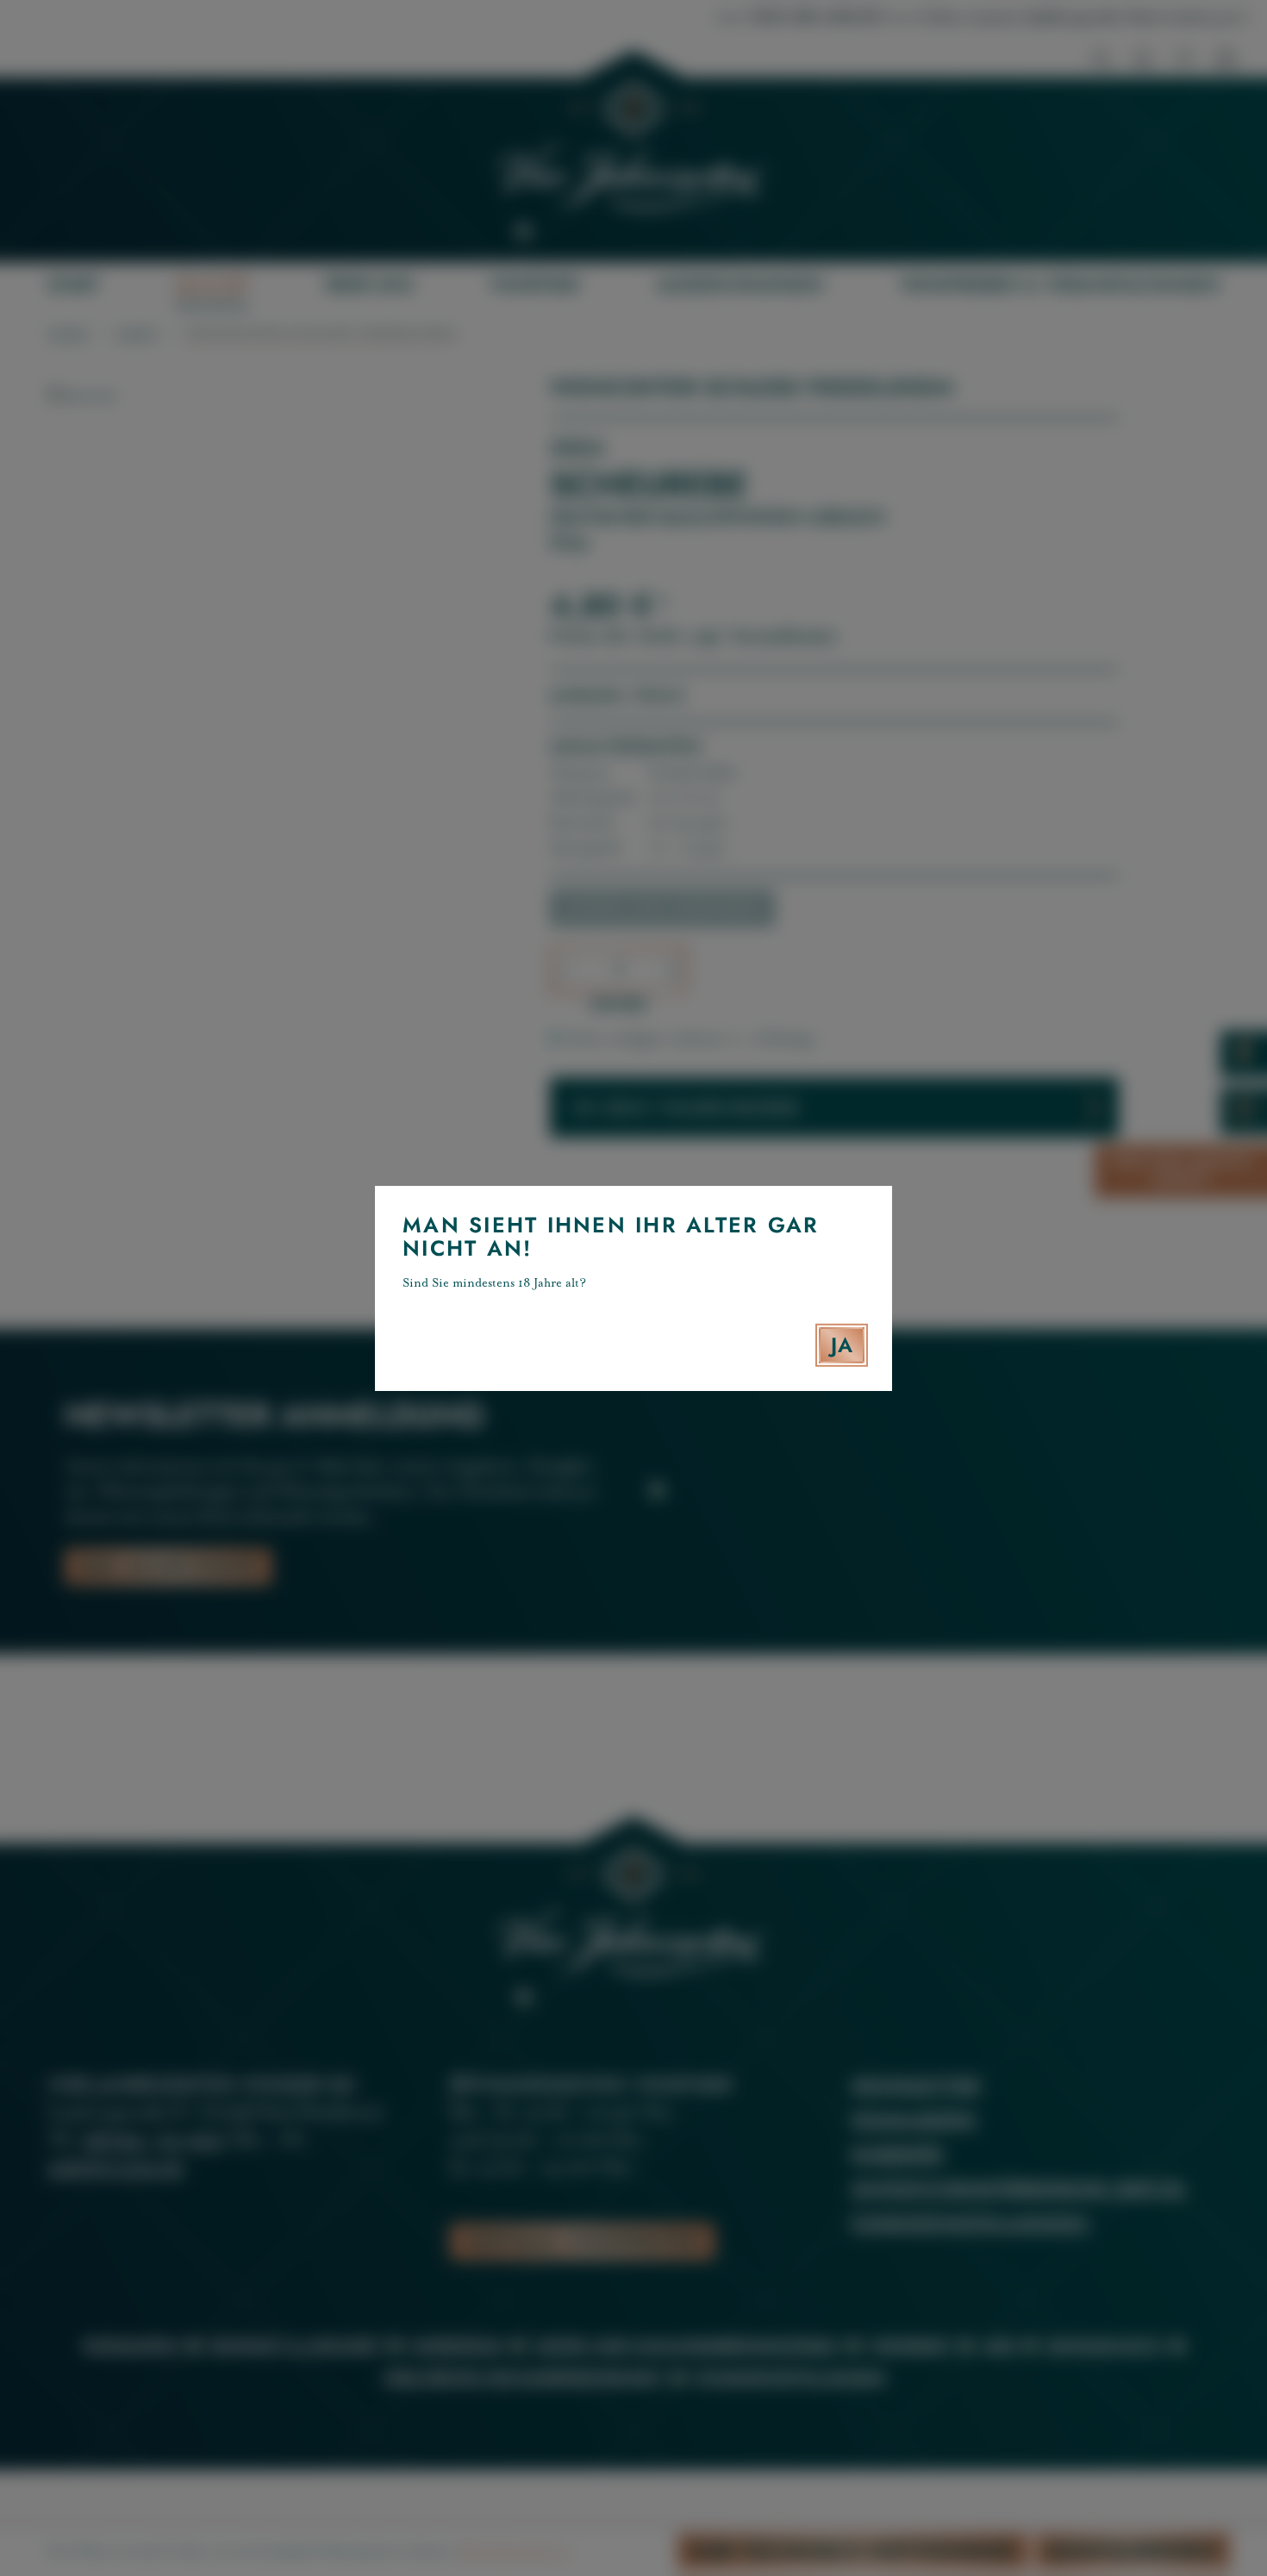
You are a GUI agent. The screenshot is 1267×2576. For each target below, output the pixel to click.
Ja (842, 1345)
